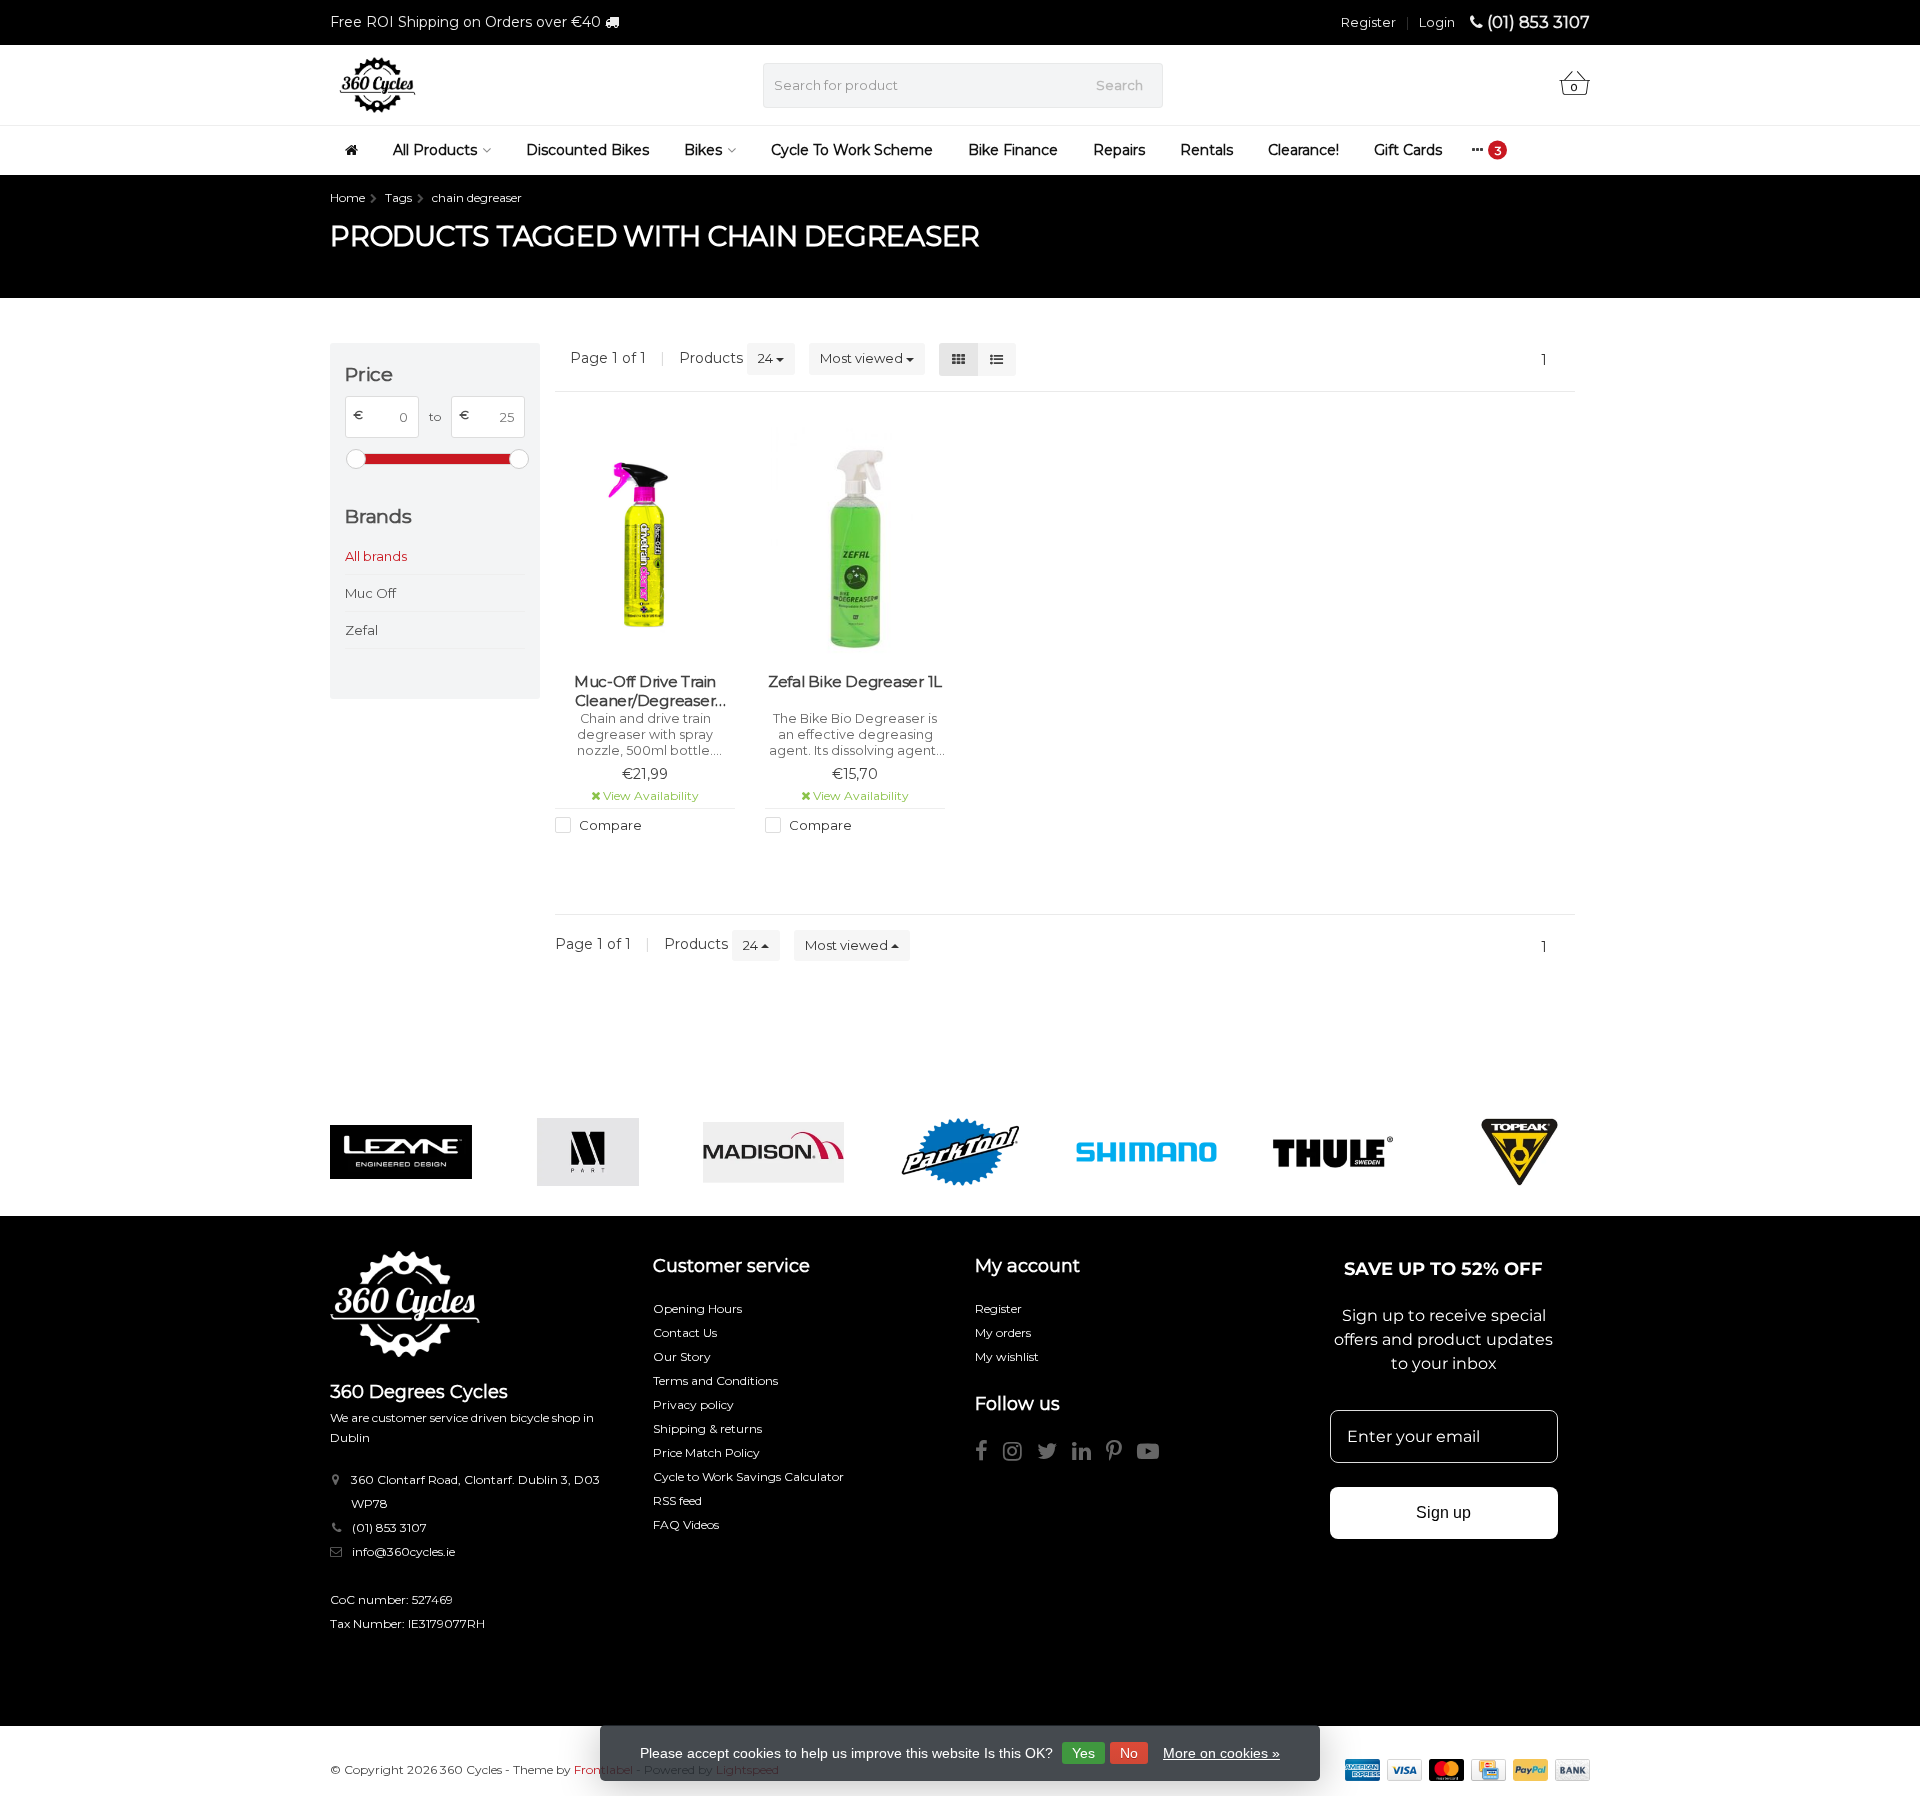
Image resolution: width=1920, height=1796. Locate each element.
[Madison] (773, 1152)
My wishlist (1007, 1356)
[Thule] (1332, 1152)
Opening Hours (697, 1308)
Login (1437, 22)
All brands (376, 556)
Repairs (1119, 150)
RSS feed (677, 1500)
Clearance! (1303, 150)
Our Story (682, 1356)
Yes (1083, 1753)
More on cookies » (1221, 1753)
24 (767, 358)
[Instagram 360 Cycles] (1020, 1454)
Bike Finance (1013, 150)
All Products (435, 150)
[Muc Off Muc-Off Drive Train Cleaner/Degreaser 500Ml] (645, 544)
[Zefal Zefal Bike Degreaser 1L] (855, 544)
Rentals (1206, 150)
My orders (1003, 1332)
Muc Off (370, 593)
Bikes (703, 150)
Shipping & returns (707, 1428)
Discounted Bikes (587, 150)
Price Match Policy (706, 1452)
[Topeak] (1519, 1152)
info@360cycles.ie (403, 1551)
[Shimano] (1146, 1152)
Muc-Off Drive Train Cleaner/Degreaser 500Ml (645, 691)
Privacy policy (693, 1404)
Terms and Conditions (715, 1380)
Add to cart (846, 862)
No (1129, 1753)
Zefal (361, 630)
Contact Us (685, 1332)
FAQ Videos (686, 1524)
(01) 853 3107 (1538, 22)
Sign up (1443, 1512)
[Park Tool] (959, 1152)
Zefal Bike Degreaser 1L (855, 681)
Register (1368, 22)
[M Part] (587, 1152)
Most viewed (863, 358)
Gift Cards (1408, 150)
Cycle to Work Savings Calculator (748, 1476)
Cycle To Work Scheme (852, 150)
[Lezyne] (400, 1152)
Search (1119, 85)
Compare (609, 825)
